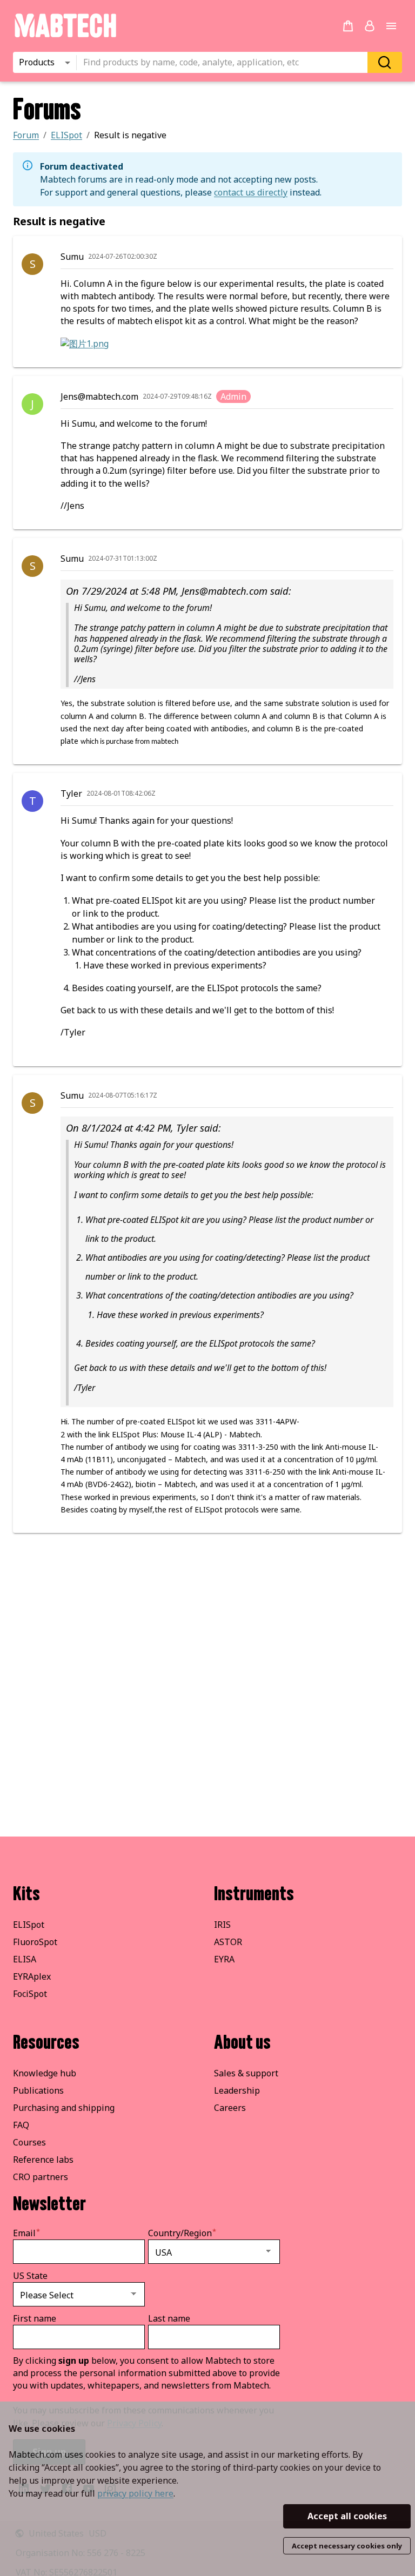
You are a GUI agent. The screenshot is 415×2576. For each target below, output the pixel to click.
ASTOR (228, 1942)
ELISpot (29, 1925)
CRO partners (41, 2177)
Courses (29, 2142)
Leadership (237, 2090)
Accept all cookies (347, 2516)
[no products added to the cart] (348, 26)
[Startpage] (65, 36)
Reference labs (43, 2160)
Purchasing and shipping (64, 2108)
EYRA (224, 1959)
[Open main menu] (391, 26)
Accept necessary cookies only (347, 2546)
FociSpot (30, 1994)
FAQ (21, 2125)
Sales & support (246, 2073)
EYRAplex (32, 1976)
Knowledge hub (45, 2073)
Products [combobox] (37, 62)
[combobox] (225, 63)
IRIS (222, 1925)
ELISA (25, 1959)
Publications (38, 2090)
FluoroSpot (35, 1942)
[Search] (385, 62)
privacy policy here (135, 2493)
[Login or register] (370, 26)
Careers (230, 2108)
